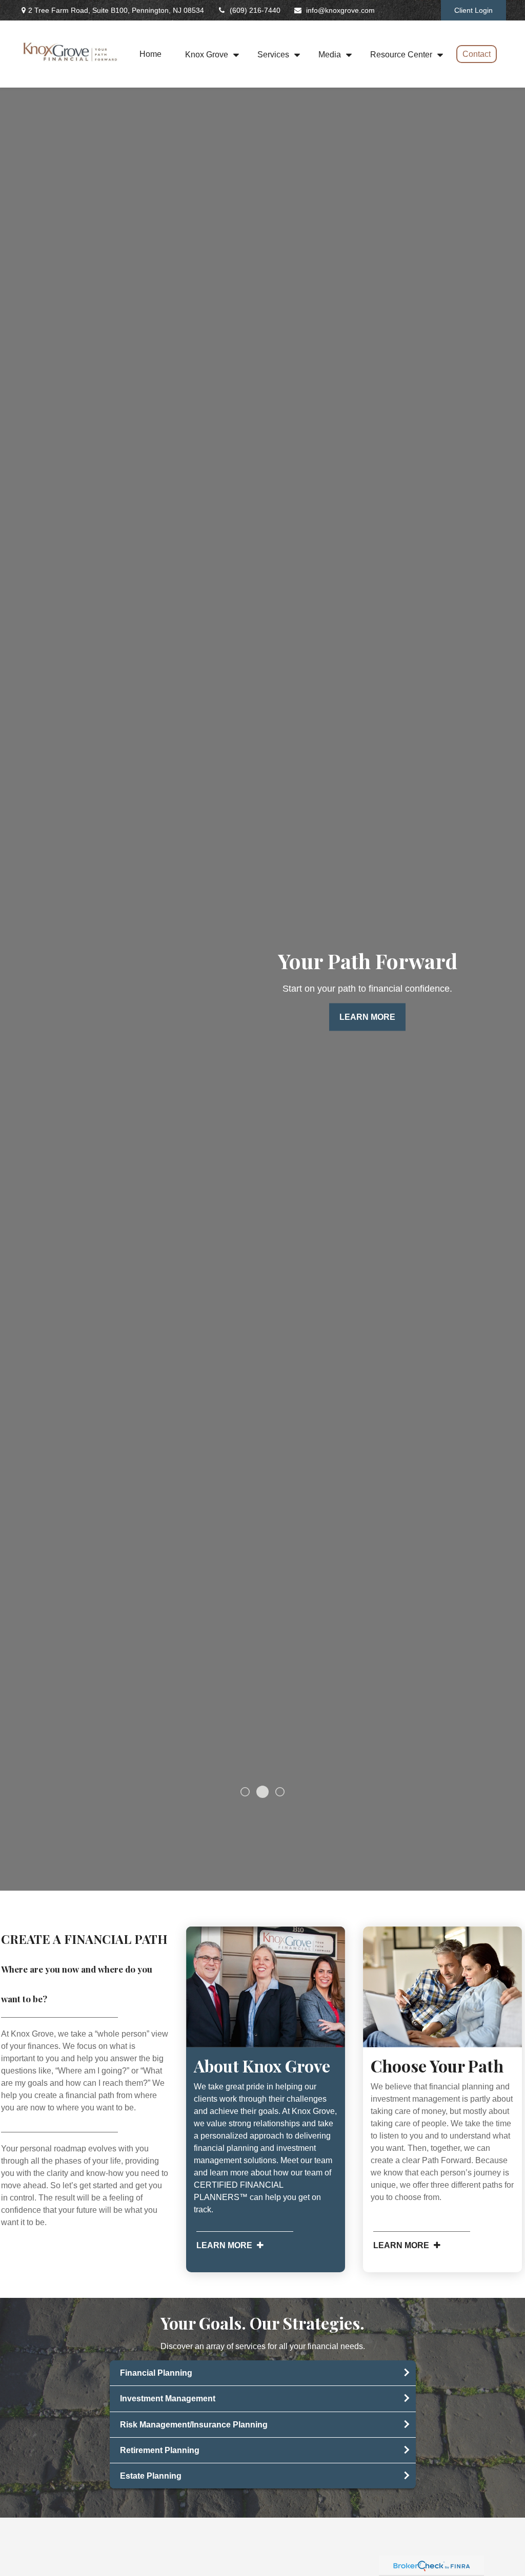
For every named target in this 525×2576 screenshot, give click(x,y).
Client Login (473, 10)
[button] (150, 54)
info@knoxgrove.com (340, 10)
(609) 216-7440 (255, 10)
